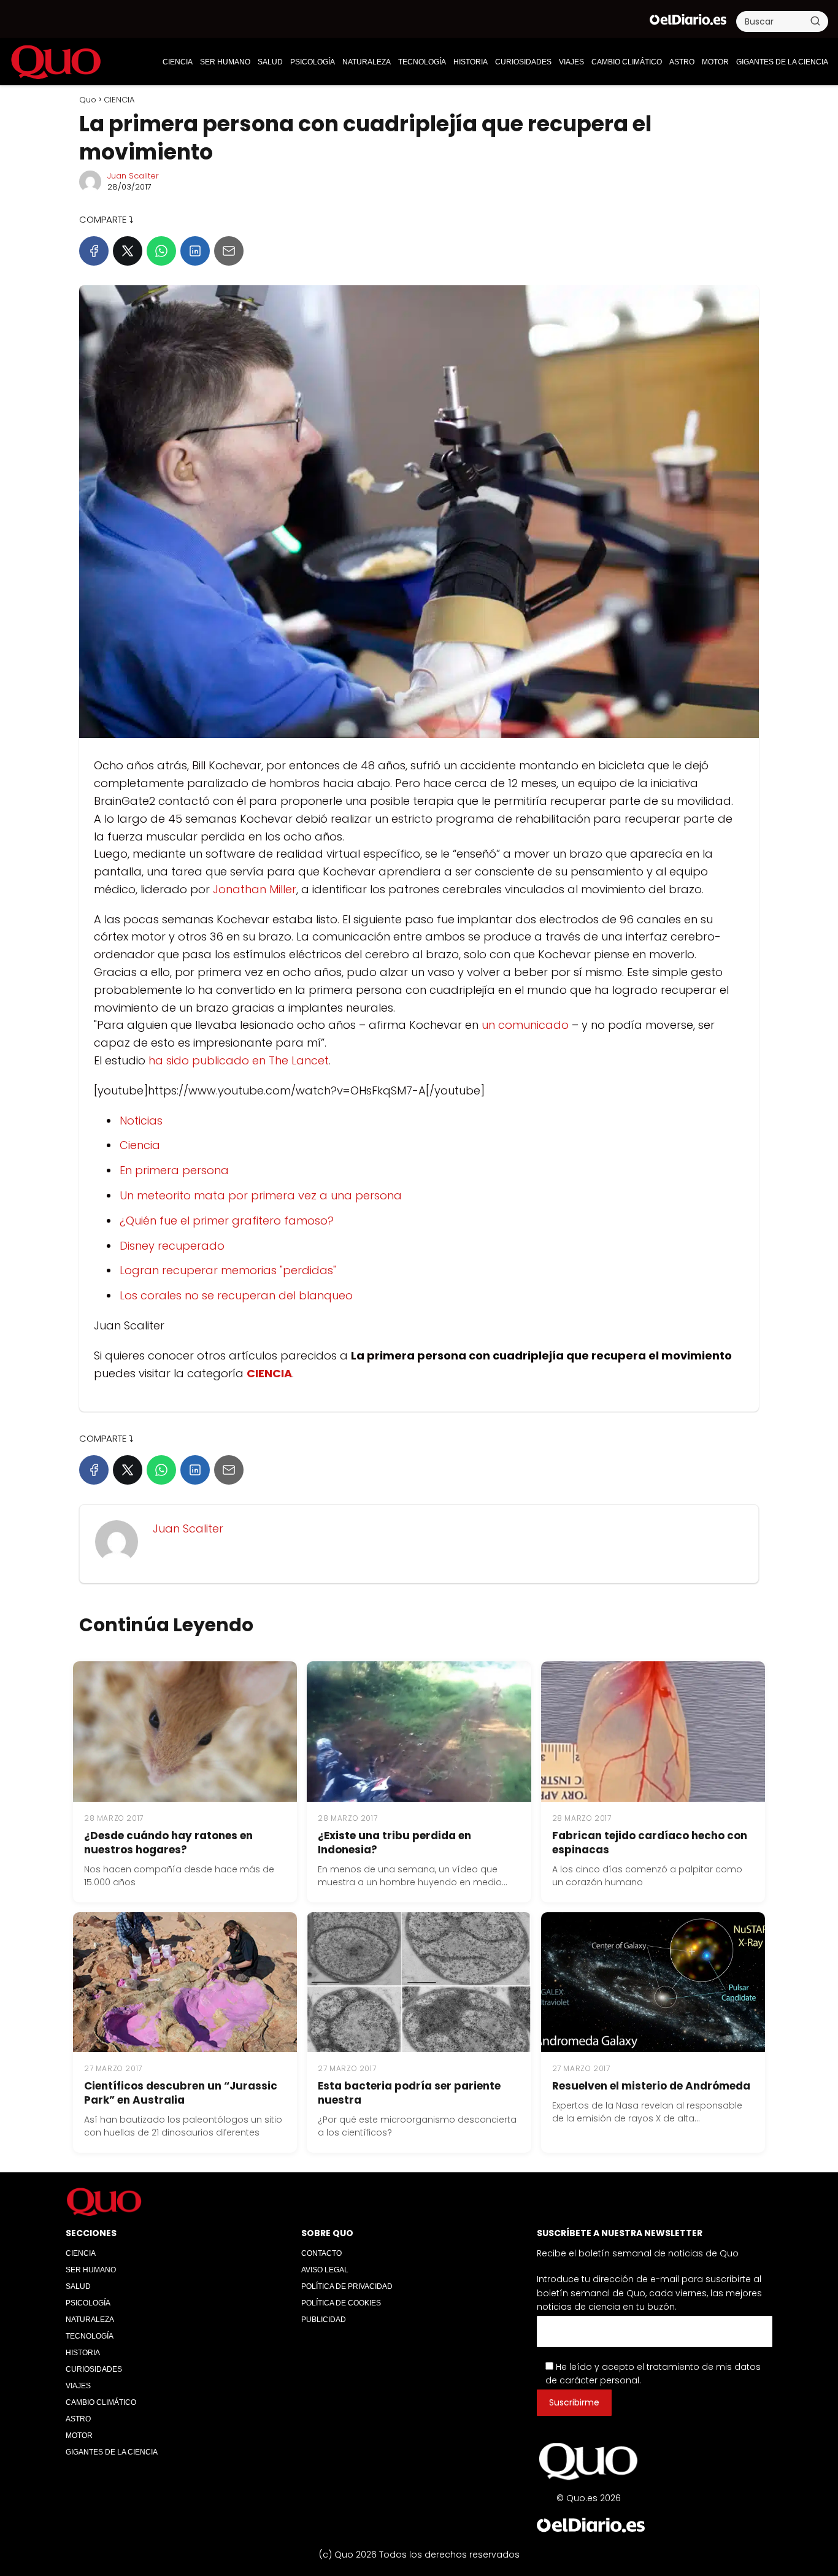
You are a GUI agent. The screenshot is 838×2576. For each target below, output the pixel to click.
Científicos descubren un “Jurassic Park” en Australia (181, 2093)
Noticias (141, 1121)
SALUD (270, 62)
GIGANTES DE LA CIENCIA (782, 62)
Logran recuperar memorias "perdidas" (228, 1270)
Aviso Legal (325, 2270)
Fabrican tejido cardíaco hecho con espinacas (650, 1843)
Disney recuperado (172, 1246)
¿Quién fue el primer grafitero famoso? (227, 1221)
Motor (715, 62)
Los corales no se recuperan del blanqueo (236, 1295)
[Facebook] (94, 251)
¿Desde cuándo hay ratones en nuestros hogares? (168, 1843)
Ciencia (140, 1145)
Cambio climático (627, 62)
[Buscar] (815, 21)
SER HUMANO (225, 62)
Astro (682, 62)
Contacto (321, 2253)
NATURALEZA (367, 62)
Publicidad (324, 2320)
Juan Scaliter (133, 176)
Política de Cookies (341, 2303)
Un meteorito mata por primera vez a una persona (261, 1195)
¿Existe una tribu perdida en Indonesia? (394, 1843)
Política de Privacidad (347, 2286)
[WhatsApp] (161, 251)
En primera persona (174, 1170)
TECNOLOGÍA (422, 62)
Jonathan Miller (255, 889)
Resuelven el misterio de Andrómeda (651, 2086)
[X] (128, 251)
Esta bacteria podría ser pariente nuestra (409, 2093)
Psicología (313, 62)
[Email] (229, 251)
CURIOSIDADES (523, 62)
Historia (471, 62)
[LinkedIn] (195, 251)
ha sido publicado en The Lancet (239, 1060)
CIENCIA (178, 62)
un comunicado (525, 1025)
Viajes (571, 62)
